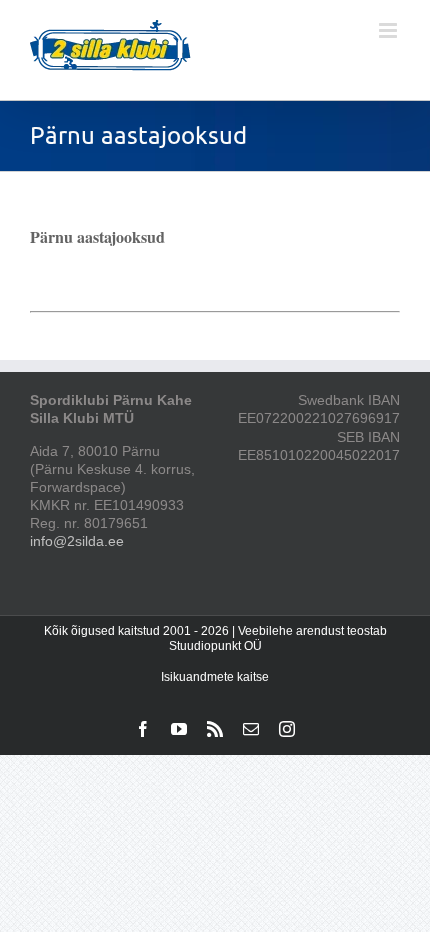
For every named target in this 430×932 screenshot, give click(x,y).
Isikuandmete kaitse (215, 677)
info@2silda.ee (77, 541)
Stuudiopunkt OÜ (215, 646)
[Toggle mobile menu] (389, 30)
